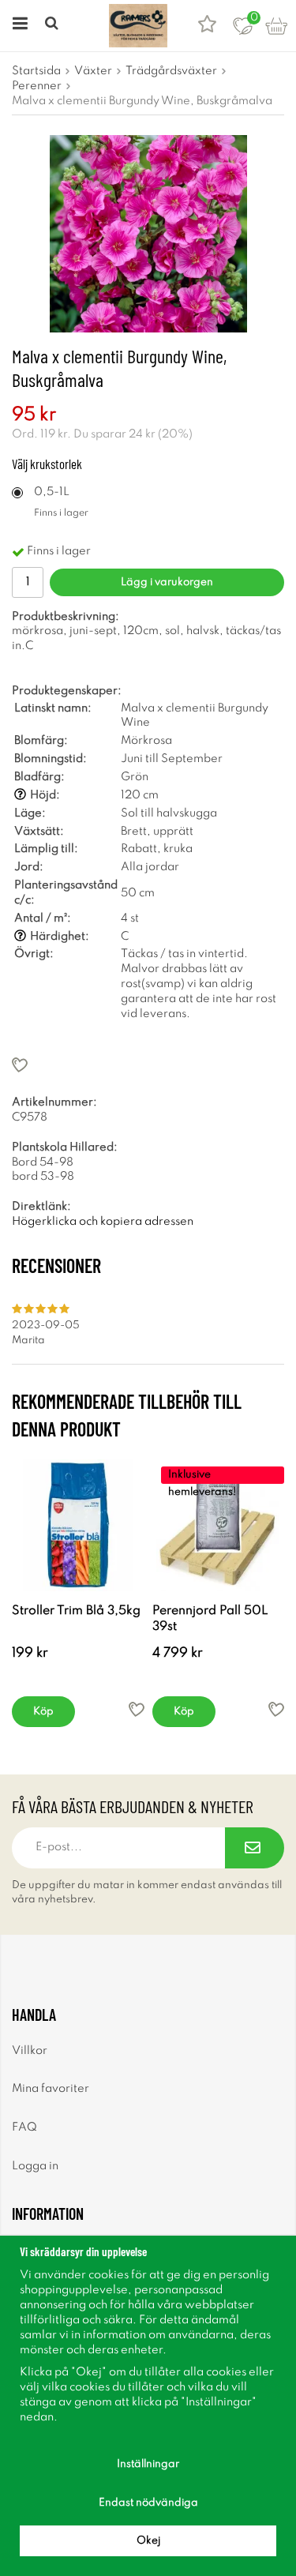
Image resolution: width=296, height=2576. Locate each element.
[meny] (18, 26)
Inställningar (148, 2464)
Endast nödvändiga (148, 2503)
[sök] (53, 26)
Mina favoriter (51, 2089)
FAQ (24, 2127)
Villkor (30, 2051)
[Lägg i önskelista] (148, 1065)
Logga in (35, 2166)
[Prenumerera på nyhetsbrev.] (255, 1848)
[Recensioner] (207, 26)
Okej (148, 2541)
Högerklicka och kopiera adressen (103, 1222)
